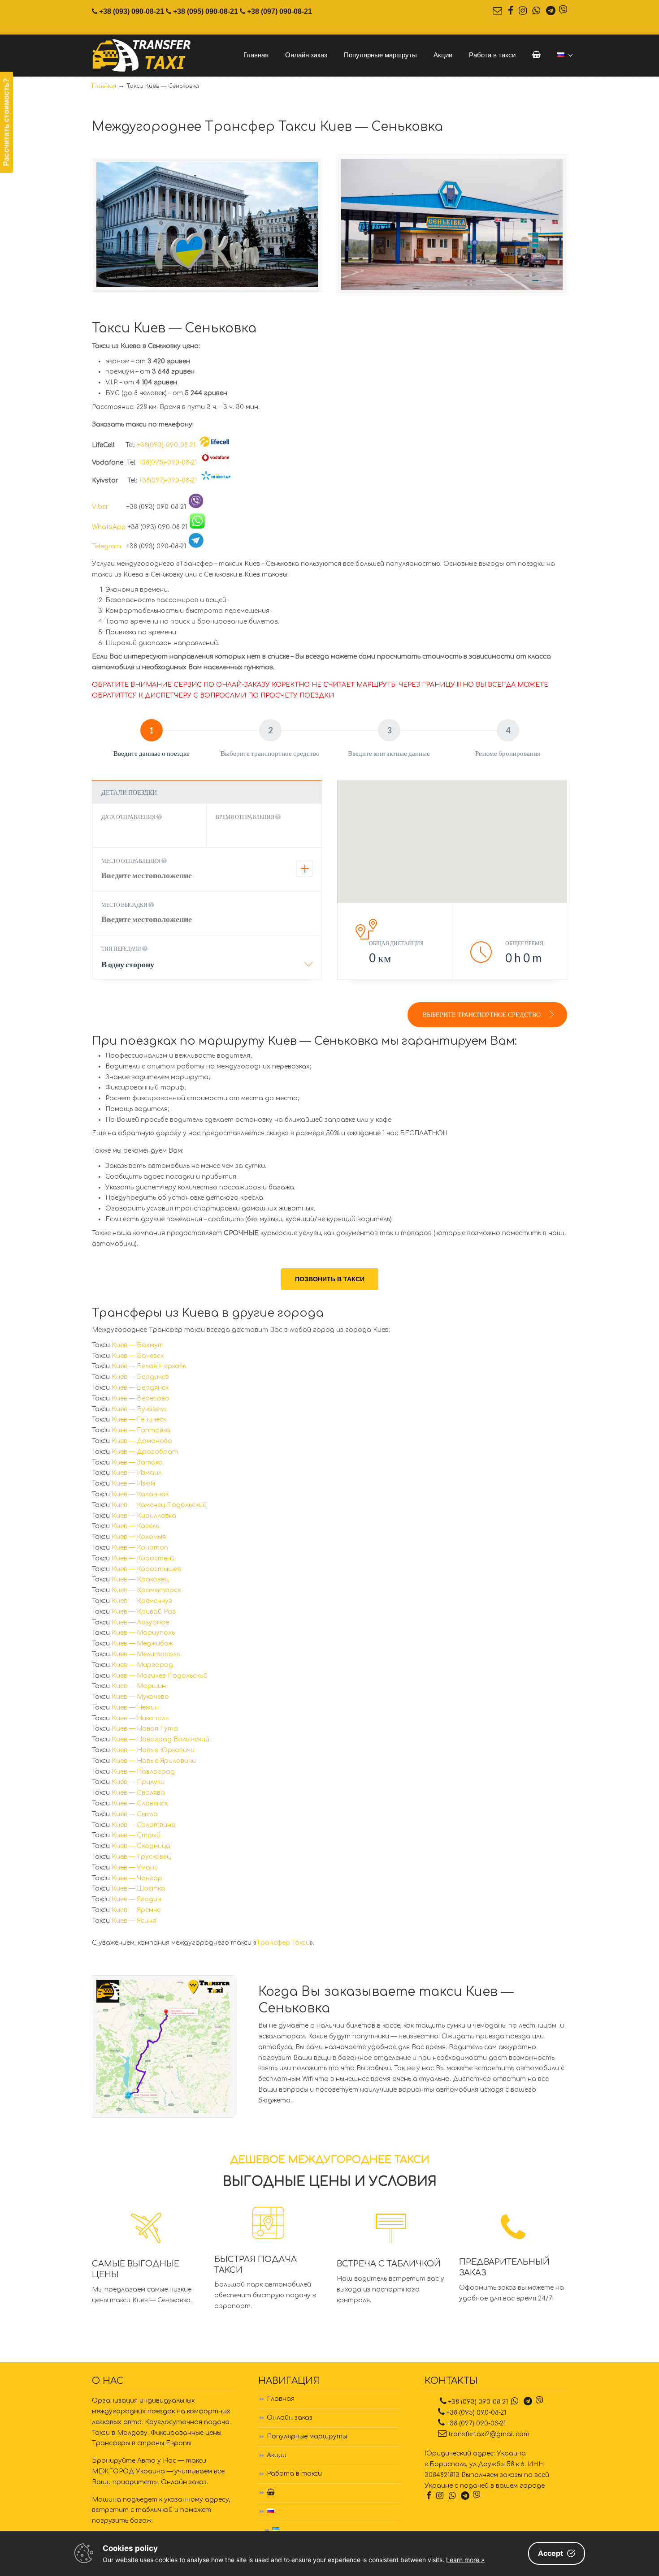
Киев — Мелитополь (146, 1654)
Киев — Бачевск (138, 1356)
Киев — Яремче (136, 1910)
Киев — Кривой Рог (144, 1612)
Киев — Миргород (142, 1665)
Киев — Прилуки (138, 1782)
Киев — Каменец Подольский (159, 1505)
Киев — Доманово (142, 1441)
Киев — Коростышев (146, 1569)
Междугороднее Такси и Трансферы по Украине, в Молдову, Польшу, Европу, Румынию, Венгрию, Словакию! (142, 56)
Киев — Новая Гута (145, 1729)
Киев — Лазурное (140, 1622)
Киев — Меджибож (142, 1643)
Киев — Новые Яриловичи (154, 1761)
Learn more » (465, 2560)
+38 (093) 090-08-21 (132, 11)
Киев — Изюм (133, 1484)
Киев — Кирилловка (144, 1516)
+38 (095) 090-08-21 (206, 11)
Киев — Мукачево (140, 1697)
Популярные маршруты (307, 2436)
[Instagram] (523, 11)
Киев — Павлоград (143, 1772)
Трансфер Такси (283, 1943)
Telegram (108, 546)
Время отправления (245, 817)
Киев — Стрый (136, 1835)
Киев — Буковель (139, 1409)
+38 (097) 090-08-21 (280, 11)
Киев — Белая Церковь (149, 1366)
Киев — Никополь (140, 1718)
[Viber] (563, 11)
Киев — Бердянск (140, 1388)
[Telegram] (551, 11)
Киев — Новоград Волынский (160, 1739)
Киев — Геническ (139, 1419)
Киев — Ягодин (137, 1899)
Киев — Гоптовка (141, 1430)
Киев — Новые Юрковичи (153, 1750)
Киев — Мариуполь (143, 1633)
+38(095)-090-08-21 (168, 463)
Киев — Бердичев (140, 1377)
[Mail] (497, 11)
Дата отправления (129, 817)
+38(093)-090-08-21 (166, 445)
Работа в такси (294, 2474)
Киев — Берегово (141, 1398)
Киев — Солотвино (144, 1825)
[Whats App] (536, 11)
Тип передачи (122, 949)
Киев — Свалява (138, 1793)
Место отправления (131, 861)
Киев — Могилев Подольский (160, 1676)
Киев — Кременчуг (142, 1601)
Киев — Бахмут (138, 1345)
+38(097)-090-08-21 (168, 480)
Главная (281, 2399)
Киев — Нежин (135, 1708)
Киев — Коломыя (139, 1537)
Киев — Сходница (141, 1846)
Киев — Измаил (137, 1473)
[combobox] (207, 967)
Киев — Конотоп (140, 1548)
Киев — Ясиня (134, 1921)
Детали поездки (129, 792)
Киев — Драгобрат (145, 1452)
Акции (277, 2455)
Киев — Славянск (140, 1803)
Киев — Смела (135, 1814)
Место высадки (125, 905)
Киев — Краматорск (146, 1590)
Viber (108, 507)
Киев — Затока (137, 1462)
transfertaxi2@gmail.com (489, 2434)
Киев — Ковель (135, 1526)
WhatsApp (109, 527)
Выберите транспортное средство (482, 1014)
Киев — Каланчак (140, 1494)
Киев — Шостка (138, 1889)
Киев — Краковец (140, 1579)
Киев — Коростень (143, 1558)
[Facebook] (510, 11)
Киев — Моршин (139, 1686)
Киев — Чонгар (137, 1878)
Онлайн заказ (290, 2418)
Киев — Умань (134, 1867)
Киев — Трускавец (141, 1857)
